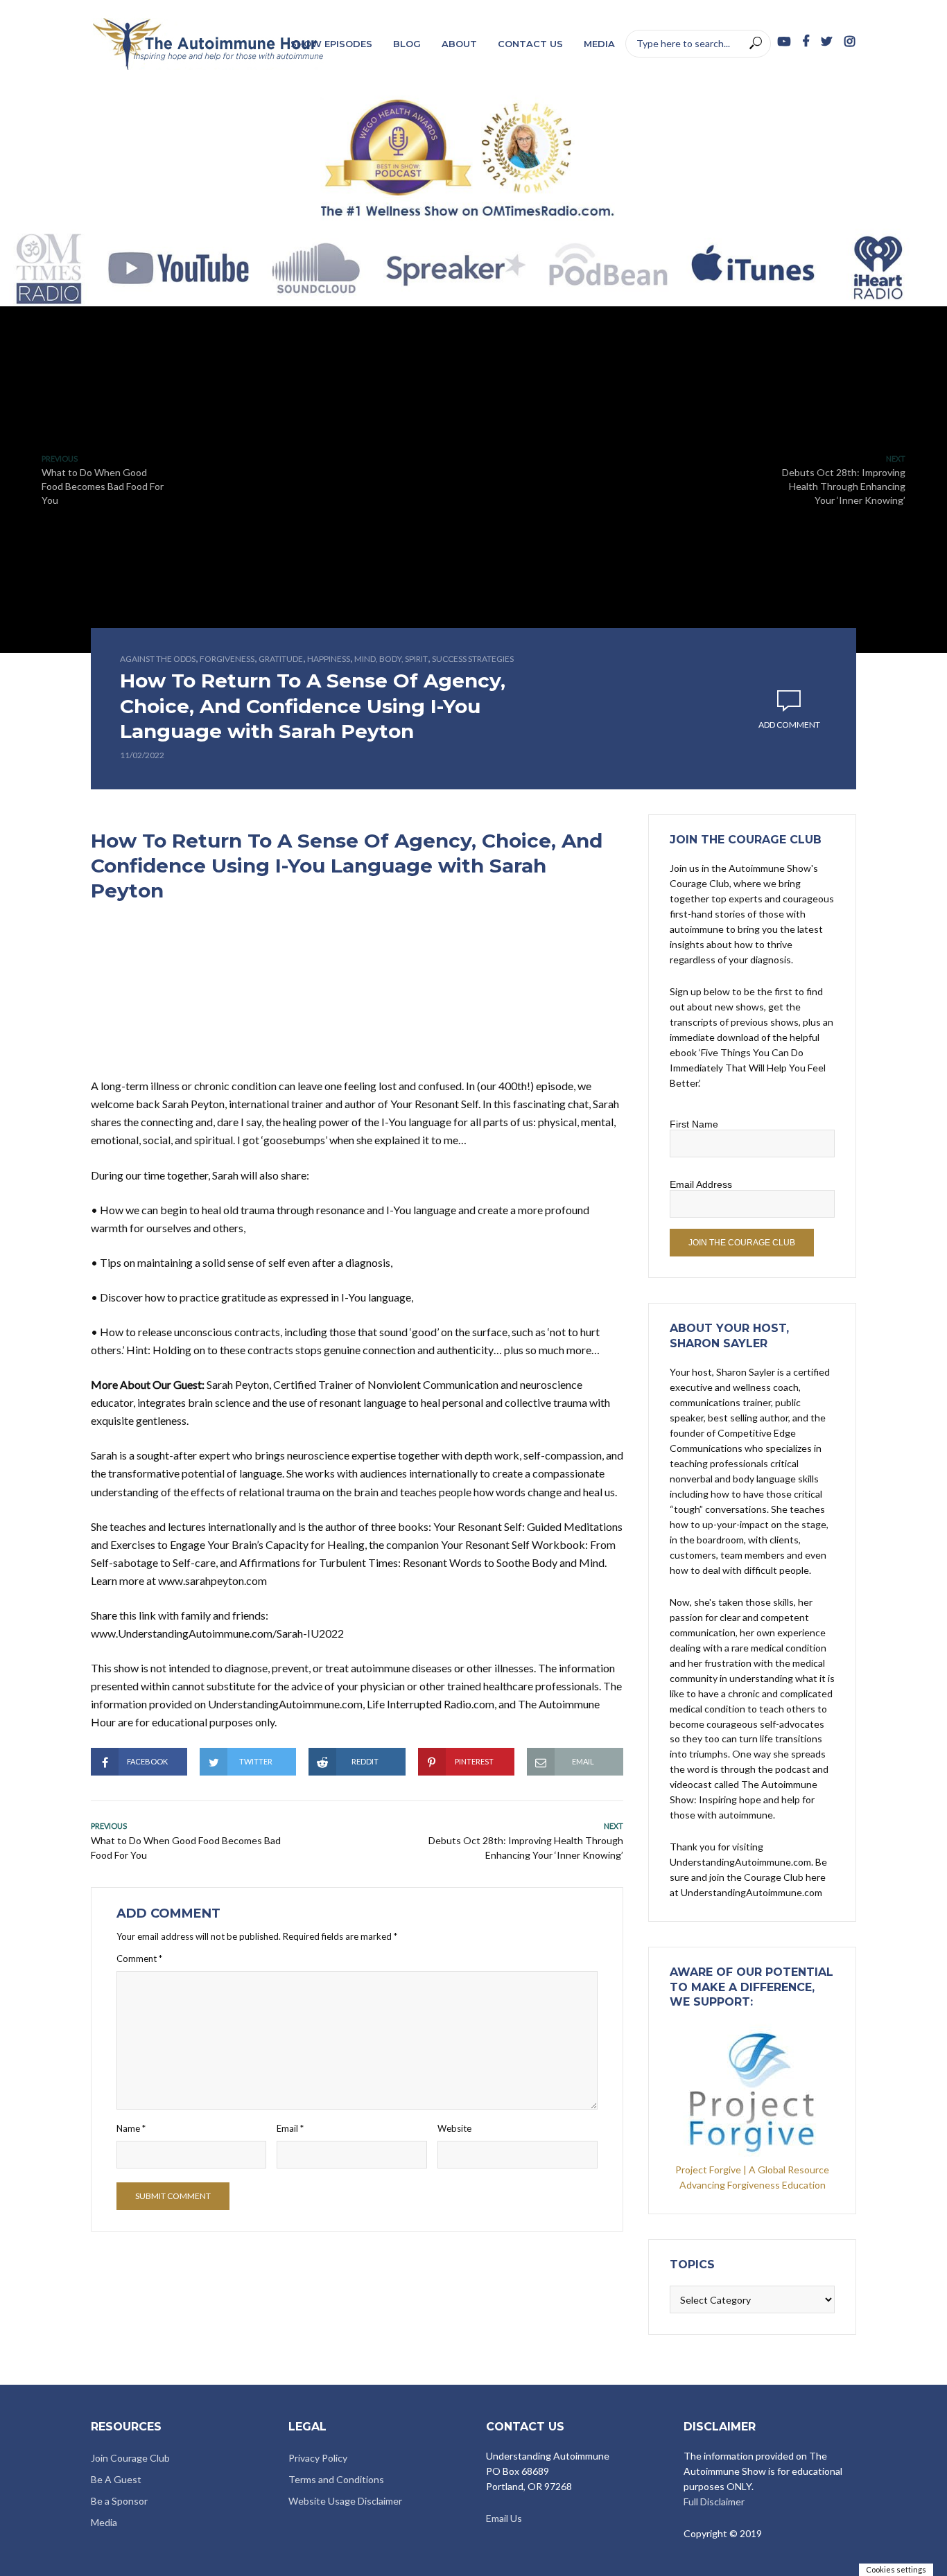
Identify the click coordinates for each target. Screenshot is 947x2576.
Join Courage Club (130, 2458)
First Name (694, 1124)
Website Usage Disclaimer (345, 2501)
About (459, 44)
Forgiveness (227, 659)
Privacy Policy (318, 2458)
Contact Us (530, 44)
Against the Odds (158, 659)
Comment (139, 1959)
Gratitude (281, 659)
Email (290, 2128)
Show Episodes (331, 44)
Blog (407, 44)
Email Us (504, 2518)
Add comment (789, 725)
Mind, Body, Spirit (391, 659)
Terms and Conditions (336, 2479)
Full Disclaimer (714, 2501)
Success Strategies (473, 659)
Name (131, 2128)
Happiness (329, 659)
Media (599, 44)
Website (454, 2128)
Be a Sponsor (119, 2501)
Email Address (701, 1184)
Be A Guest (116, 2479)
